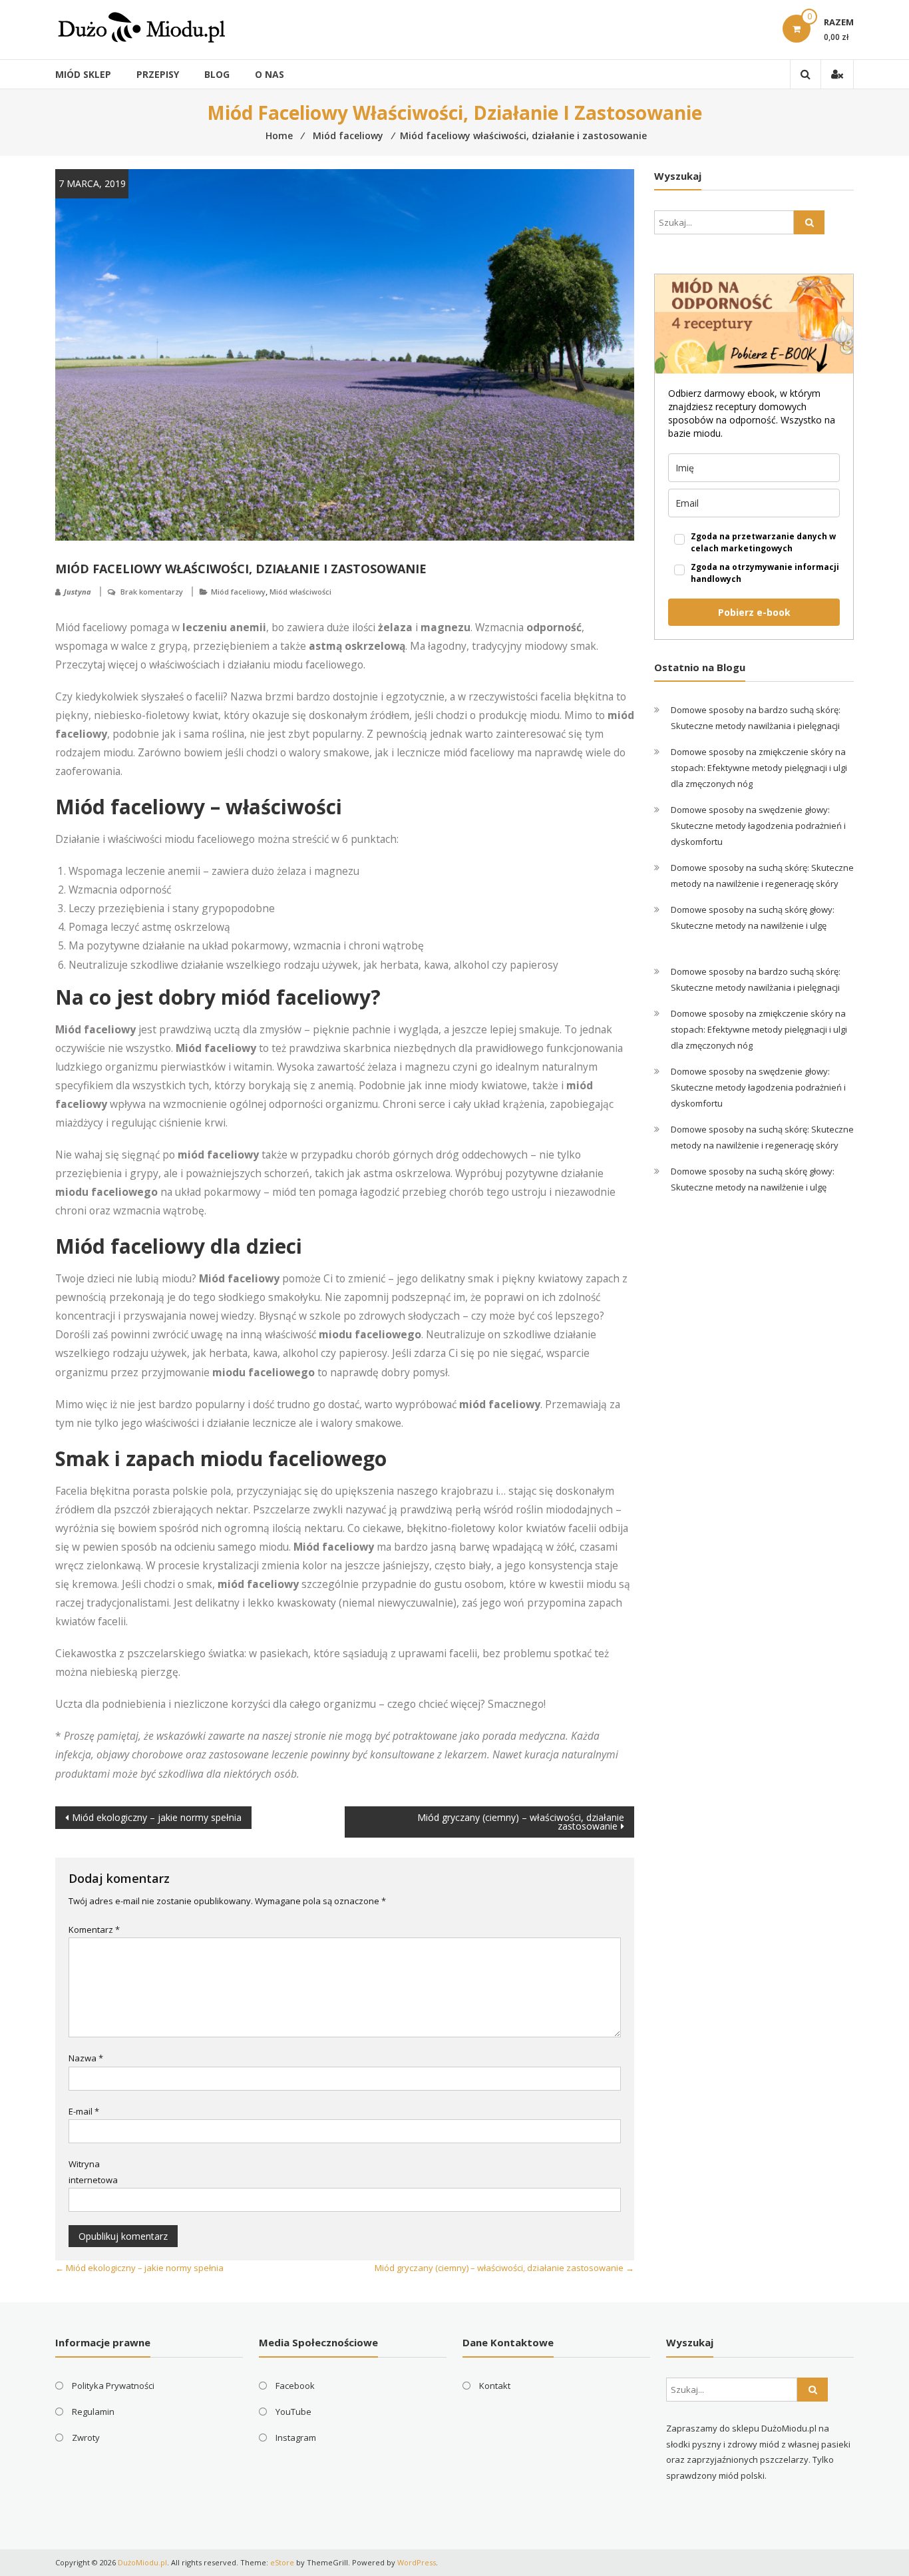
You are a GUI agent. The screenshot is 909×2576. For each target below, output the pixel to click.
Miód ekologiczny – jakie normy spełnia (157, 1817)
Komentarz (94, 1930)
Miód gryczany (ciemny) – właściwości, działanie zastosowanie (521, 1822)
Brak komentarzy (152, 592)
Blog (217, 74)
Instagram (296, 2438)
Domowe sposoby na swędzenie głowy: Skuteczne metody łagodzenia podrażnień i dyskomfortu (758, 826)
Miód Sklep (83, 74)
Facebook (295, 2386)
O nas (270, 74)
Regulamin (93, 2412)
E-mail (84, 2111)
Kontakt (495, 2386)
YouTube (293, 2412)
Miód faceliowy (238, 592)
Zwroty (86, 2438)
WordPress (417, 2562)
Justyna (78, 592)
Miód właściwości (300, 592)
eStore (282, 2562)
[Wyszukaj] (809, 222)
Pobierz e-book (754, 612)
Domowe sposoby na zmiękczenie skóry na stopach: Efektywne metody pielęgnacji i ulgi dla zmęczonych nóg (759, 768)
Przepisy (158, 74)
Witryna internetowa (93, 2172)
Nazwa (86, 2058)
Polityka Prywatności (113, 2386)
